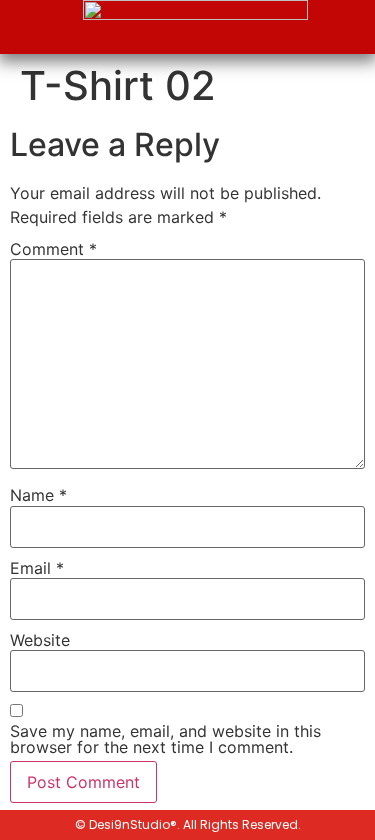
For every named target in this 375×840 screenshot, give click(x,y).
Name (38, 495)
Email (37, 568)
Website (40, 640)
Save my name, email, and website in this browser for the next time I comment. (165, 739)
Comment (53, 249)
